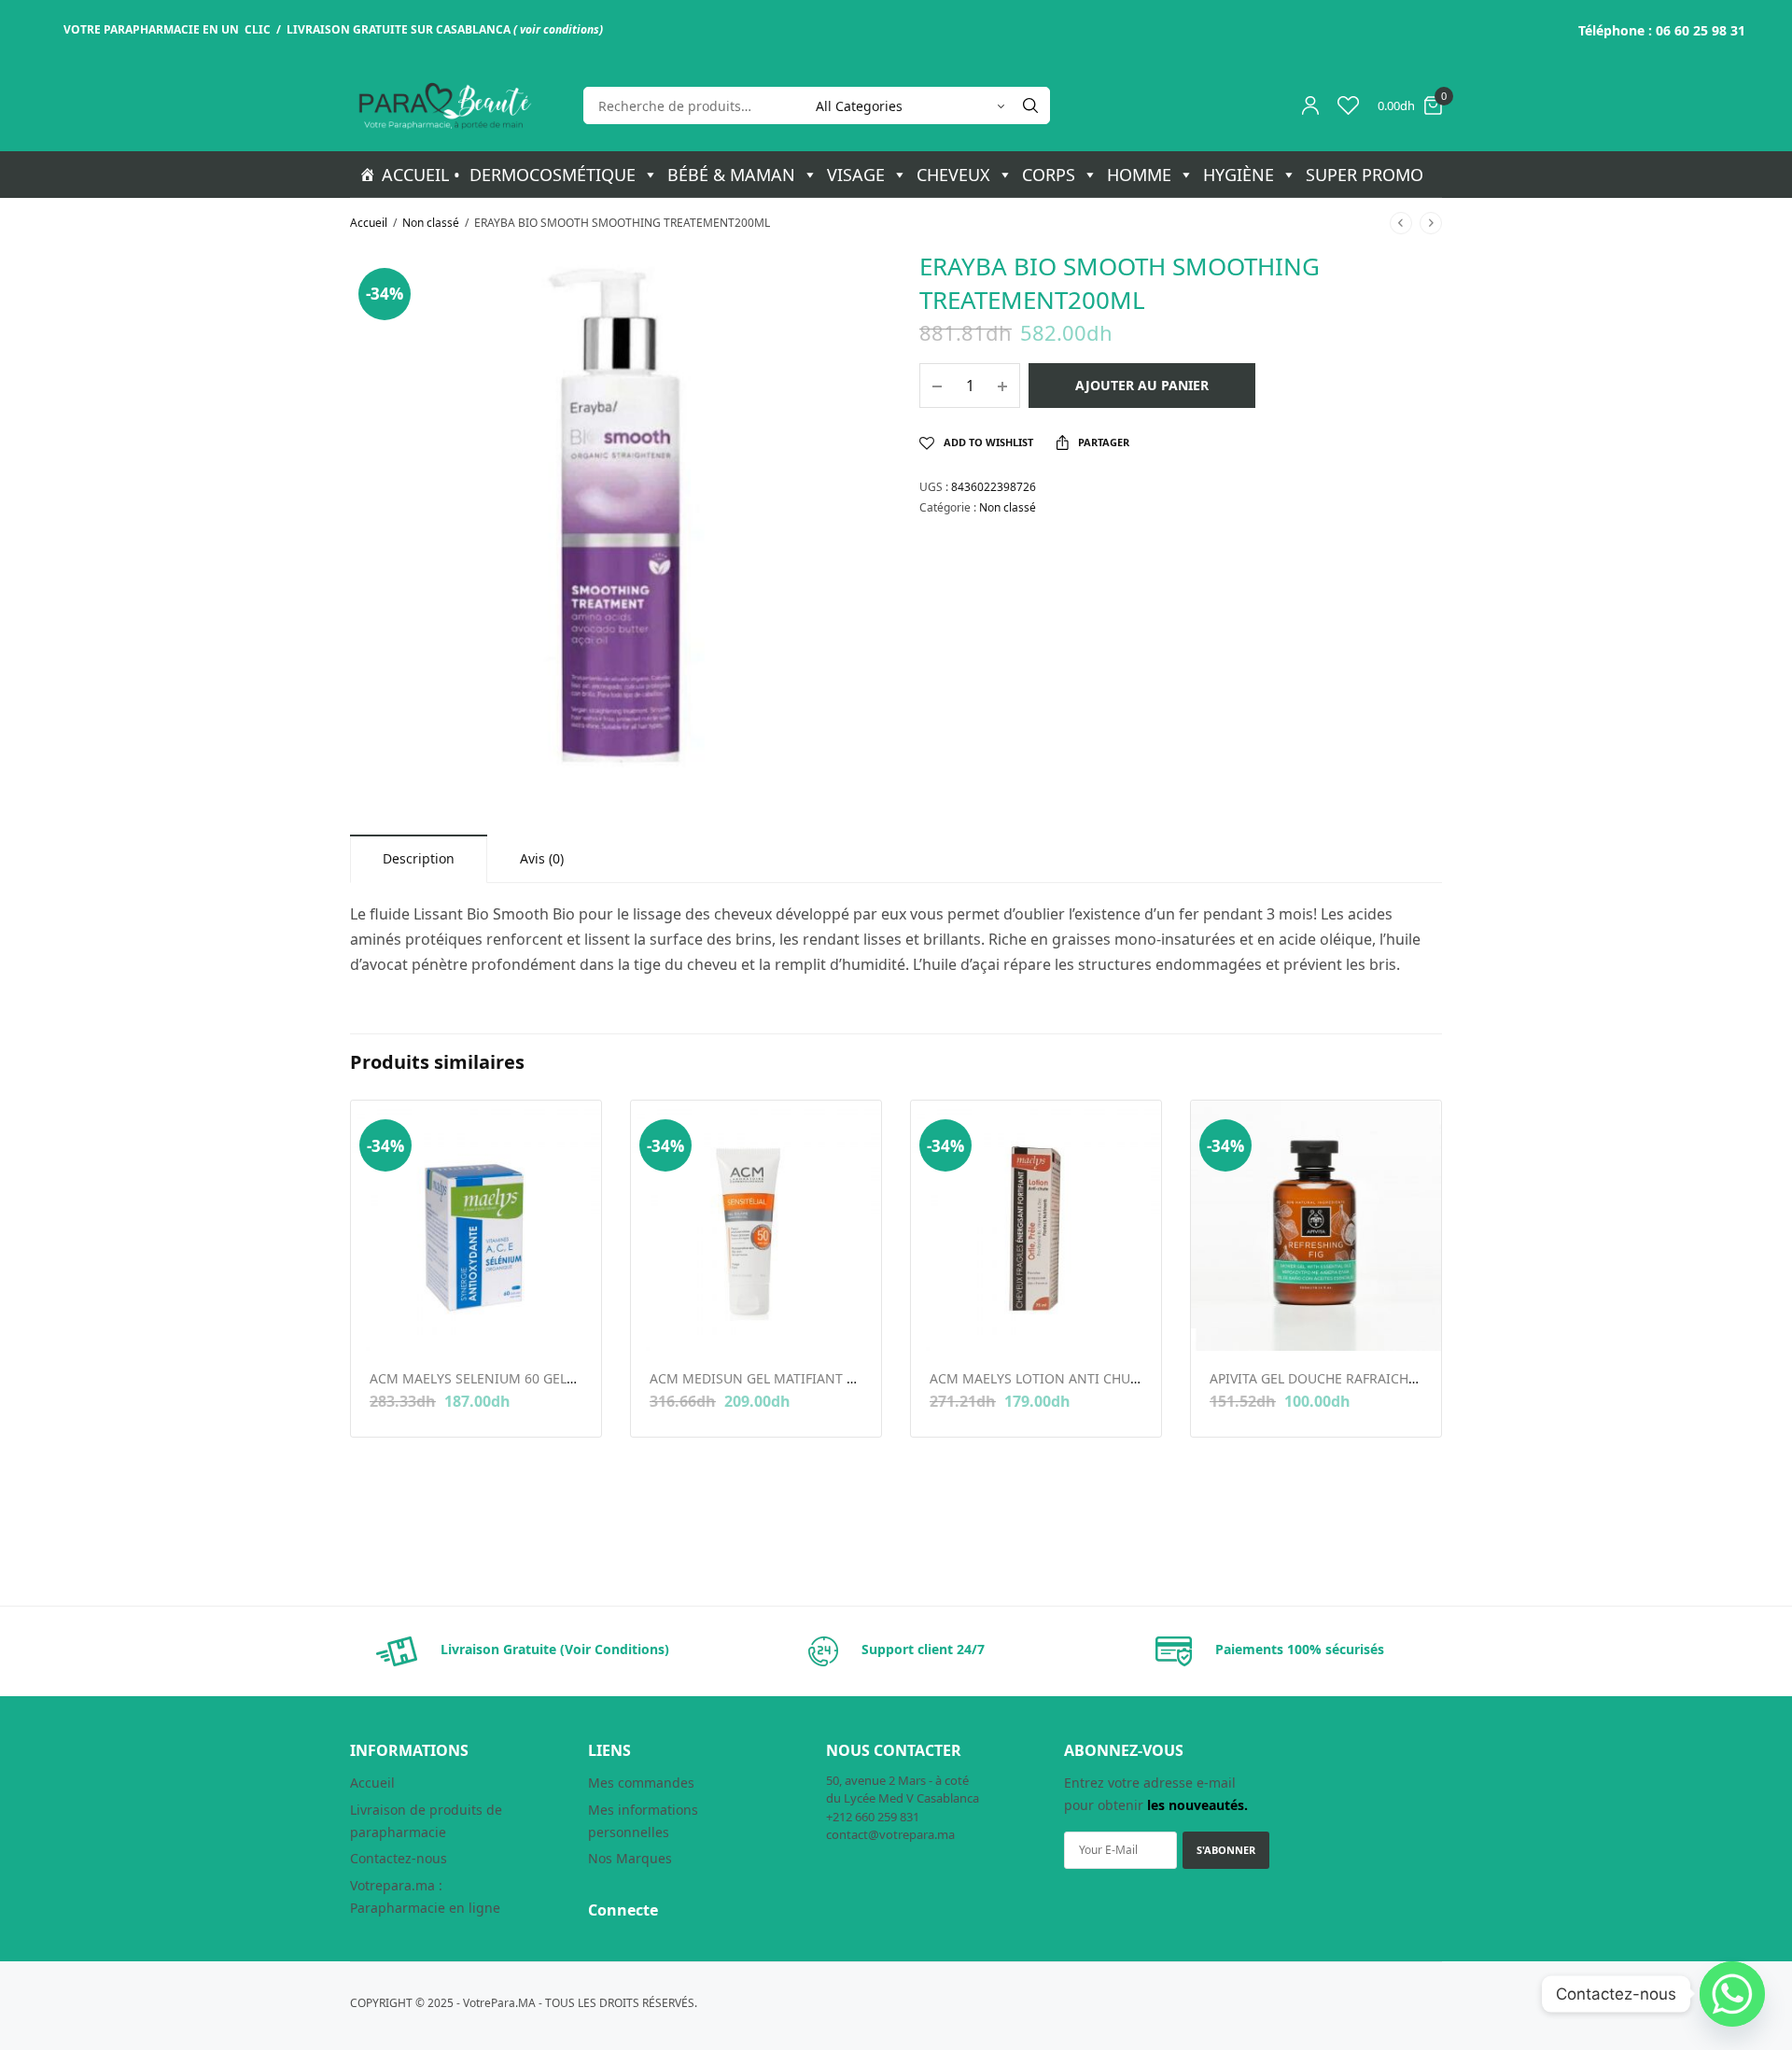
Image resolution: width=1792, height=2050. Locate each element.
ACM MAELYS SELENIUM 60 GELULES (483, 1378)
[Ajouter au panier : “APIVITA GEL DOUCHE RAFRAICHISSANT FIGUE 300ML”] (1222, 1322)
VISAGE (856, 175)
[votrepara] (443, 106)
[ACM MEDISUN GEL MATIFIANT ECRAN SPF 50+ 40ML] (756, 1226)
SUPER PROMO (1365, 175)
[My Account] (1310, 105)
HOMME (1139, 175)
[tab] (419, 858)
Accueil (369, 223)
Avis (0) (542, 858)
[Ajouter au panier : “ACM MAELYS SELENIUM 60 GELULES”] (382, 1322)
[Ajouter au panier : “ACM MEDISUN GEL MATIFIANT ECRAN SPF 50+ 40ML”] (662, 1322)
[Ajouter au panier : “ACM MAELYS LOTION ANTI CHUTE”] (942, 1322)
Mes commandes (641, 1783)
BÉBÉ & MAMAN (731, 175)
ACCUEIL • (421, 175)
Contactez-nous (399, 1858)
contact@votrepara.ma (890, 1834)
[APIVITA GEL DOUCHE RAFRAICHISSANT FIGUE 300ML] (1316, 1226)
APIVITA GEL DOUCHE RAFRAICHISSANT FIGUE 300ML (1375, 1378)
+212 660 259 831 (873, 1817)
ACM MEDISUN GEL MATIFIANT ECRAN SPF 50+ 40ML (814, 1378)
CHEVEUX (953, 175)
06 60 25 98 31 (1701, 30)
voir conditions (560, 29)
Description (419, 858)
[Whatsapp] (1732, 1994)
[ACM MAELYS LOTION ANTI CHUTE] (1036, 1226)
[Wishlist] (1348, 105)
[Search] (1030, 105)
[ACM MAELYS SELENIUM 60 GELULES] (476, 1226)
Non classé (431, 223)
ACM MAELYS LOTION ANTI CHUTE (1037, 1378)
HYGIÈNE (1239, 175)
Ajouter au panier (1142, 385)
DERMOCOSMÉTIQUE (553, 175)
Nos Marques (630, 1858)
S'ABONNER (1226, 1850)
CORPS (1049, 175)
